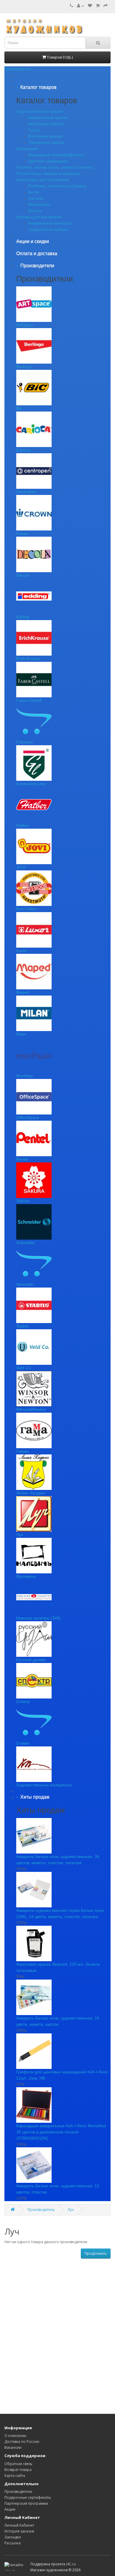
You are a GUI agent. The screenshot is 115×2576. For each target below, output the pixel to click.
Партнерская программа (26, 2503)
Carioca (23, 450)
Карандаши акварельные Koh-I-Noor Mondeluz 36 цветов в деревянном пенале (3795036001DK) (61, 2132)
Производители (18, 2492)
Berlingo (24, 367)
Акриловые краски (46, 124)
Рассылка (13, 2543)
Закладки (13, 2537)
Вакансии (13, 2447)
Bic (19, 408)
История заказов (19, 2531)
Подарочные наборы (48, 229)
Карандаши (27, 149)
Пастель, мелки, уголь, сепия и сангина (55, 167)
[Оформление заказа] (106, 6)
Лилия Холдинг (31, 1493)
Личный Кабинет (19, 2525)
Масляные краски (45, 136)
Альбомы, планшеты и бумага (57, 186)
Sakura (23, 1201)
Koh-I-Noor (27, 909)
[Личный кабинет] (80, 6)
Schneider (26, 1243)
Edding (23, 617)
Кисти (33, 192)
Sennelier (25, 1284)
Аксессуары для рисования (43, 180)
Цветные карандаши (48, 161)
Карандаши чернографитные (56, 155)
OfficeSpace (28, 1117)
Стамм (23, 1743)
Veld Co (23, 1368)
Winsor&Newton (31, 1409)
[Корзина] (98, 6)
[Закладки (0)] (90, 6)
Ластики (36, 198)
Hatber (23, 825)
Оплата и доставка (37, 253)
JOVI (21, 867)
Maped (23, 992)
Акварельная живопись (50, 223)
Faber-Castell (29, 700)
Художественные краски (40, 111)
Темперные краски (46, 142)
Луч (20, 1535)
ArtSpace (25, 325)
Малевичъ (26, 1576)
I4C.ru (71, 2564)
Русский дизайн (31, 1660)
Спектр (23, 1701)
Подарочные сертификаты (28, 2497)
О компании (15, 2436)
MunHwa (24, 1076)
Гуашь (34, 130)
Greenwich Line (31, 784)
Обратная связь (18, 2464)
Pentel (22, 1159)
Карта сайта (15, 2476)
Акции (10, 2509)
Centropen (26, 492)
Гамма (23, 1451)
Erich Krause (28, 659)
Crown (22, 533)
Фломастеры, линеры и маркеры (48, 173)
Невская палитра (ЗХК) (38, 1618)
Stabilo (23, 1326)
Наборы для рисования (39, 217)
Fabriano (25, 742)
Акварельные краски (48, 117)
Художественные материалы (44, 1785)
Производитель (41, 2210)
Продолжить (96, 2253)
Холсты (35, 211)
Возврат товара (18, 2470)
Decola (23, 575)
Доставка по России (22, 2442)
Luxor (22, 951)
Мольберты (39, 204)
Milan (21, 1034)
